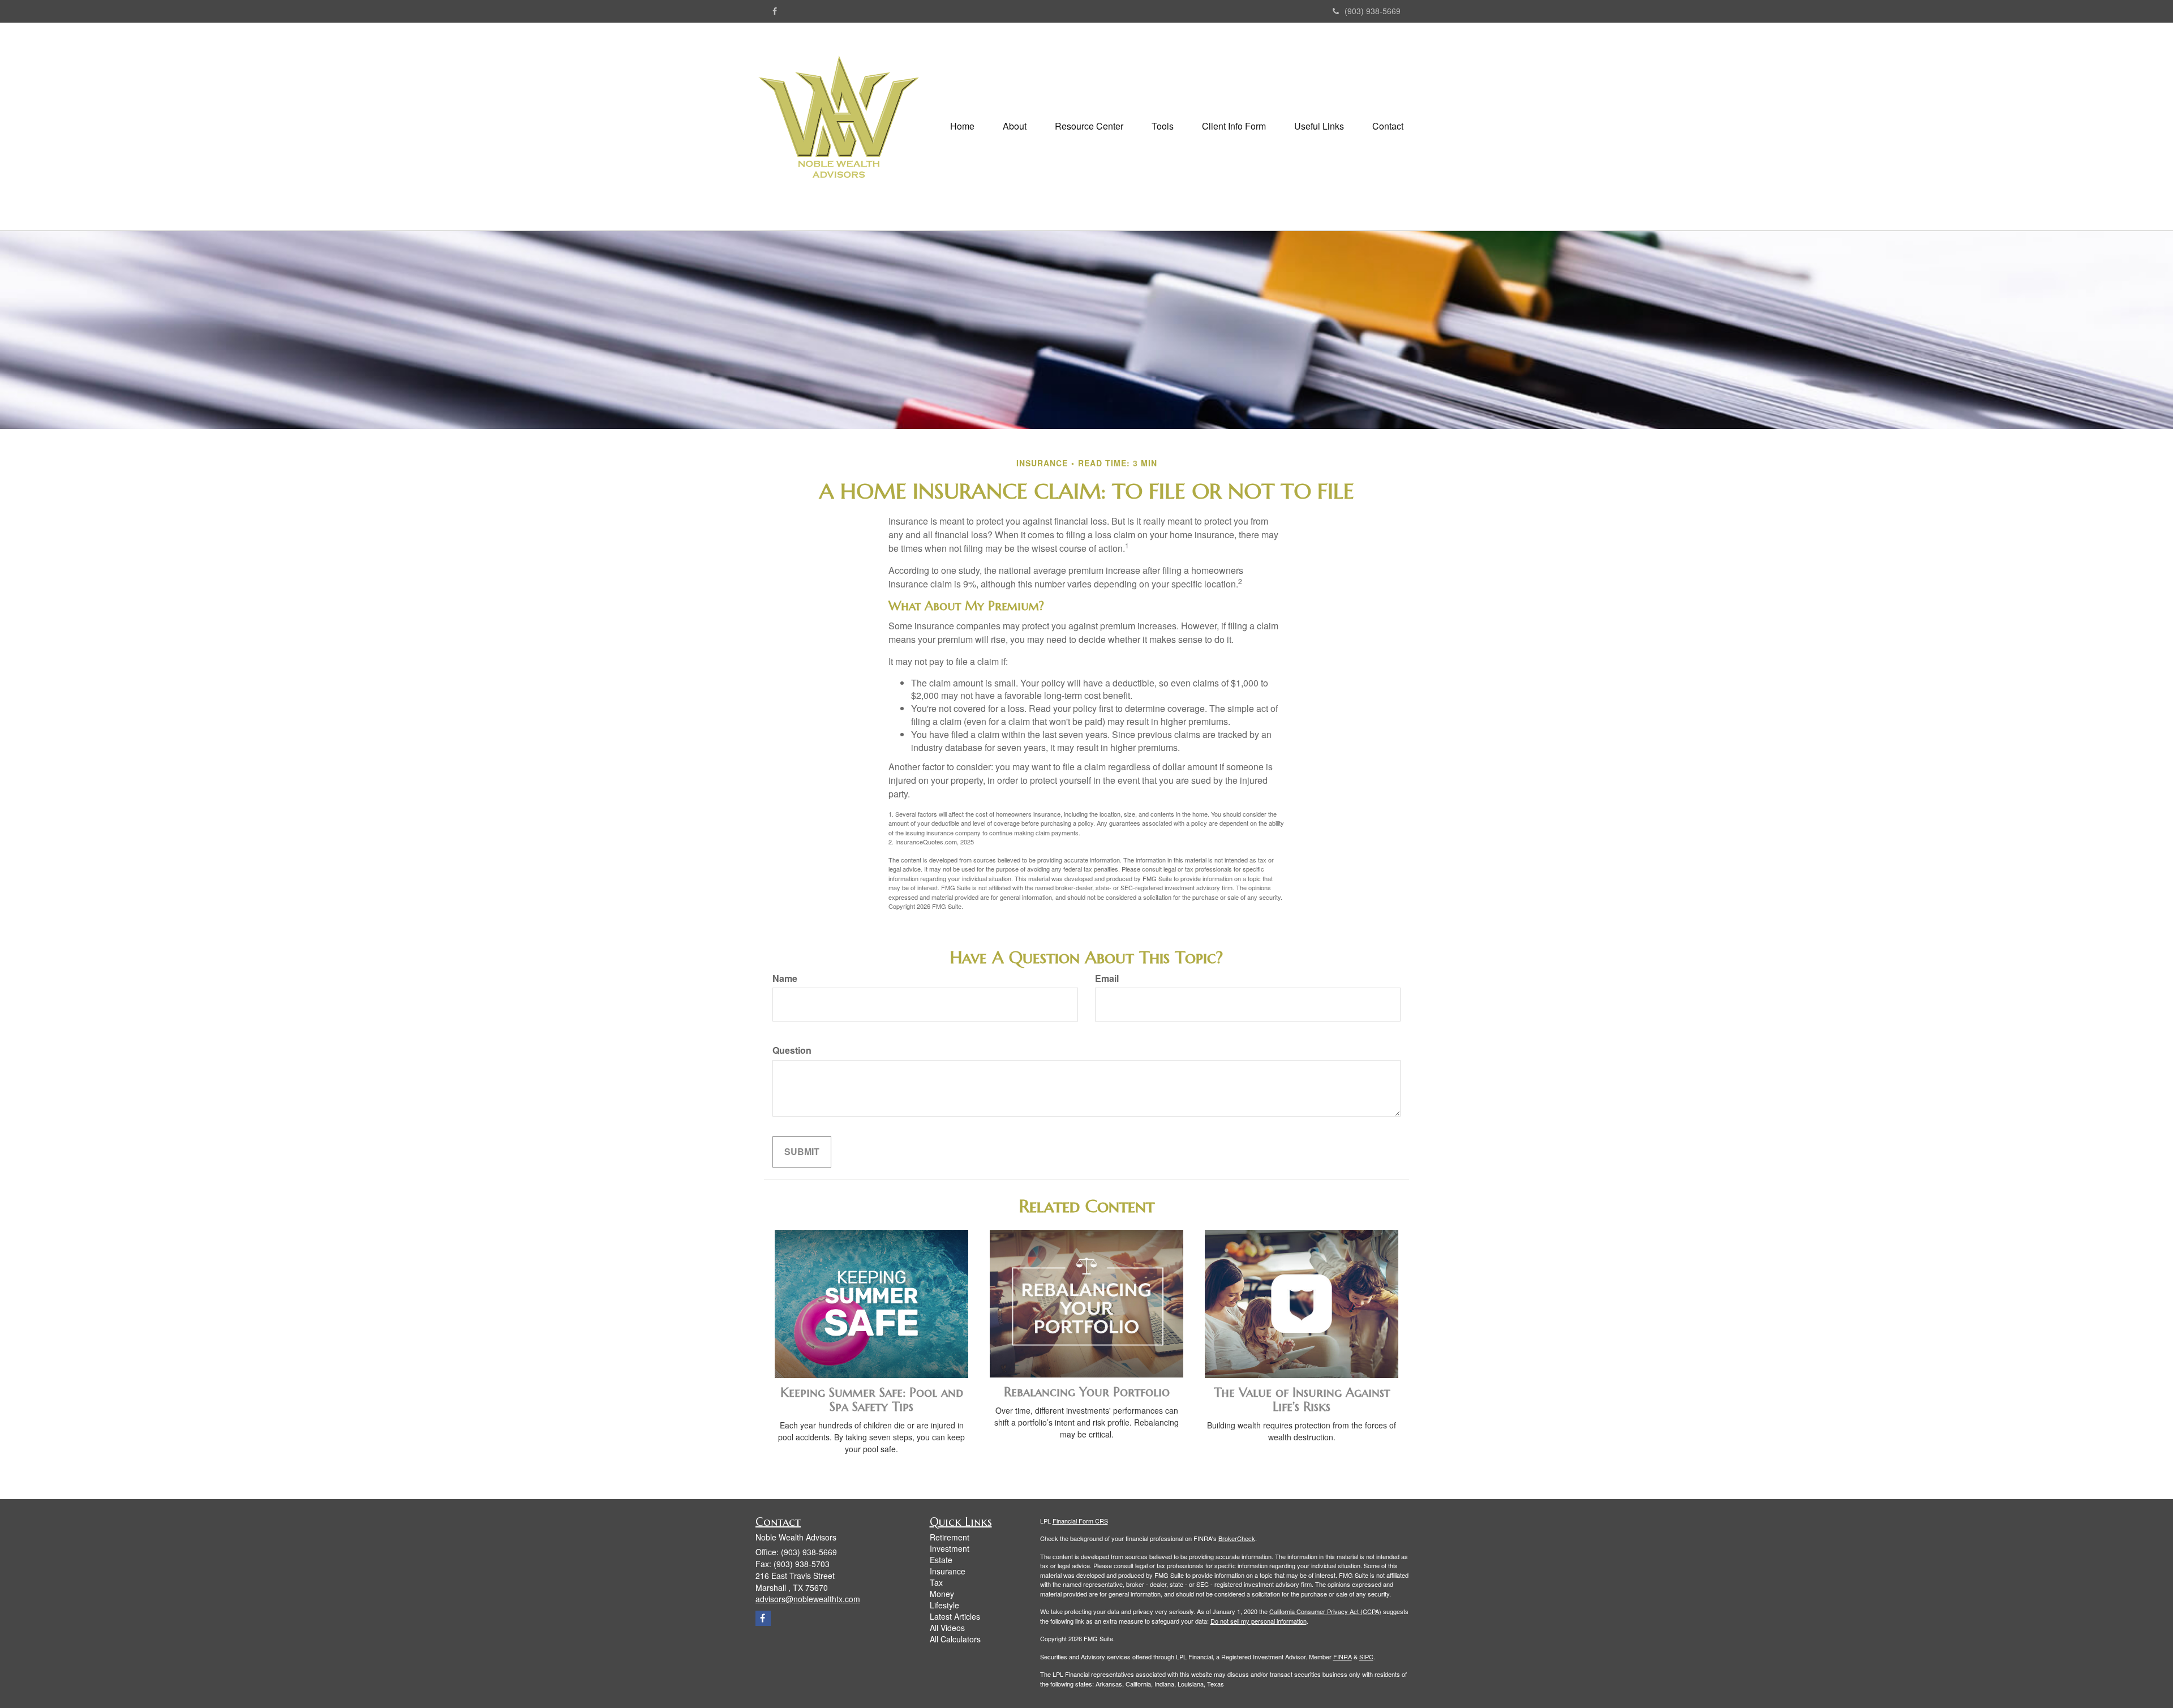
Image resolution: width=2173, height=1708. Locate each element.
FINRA (1343, 1656)
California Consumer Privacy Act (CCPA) (1325, 1611)
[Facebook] (775, 11)
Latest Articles (955, 1616)
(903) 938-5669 (1373, 11)
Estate (941, 1560)
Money (942, 1594)
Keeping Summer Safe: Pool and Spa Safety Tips (872, 1399)
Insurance (948, 1571)
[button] (1015, 126)
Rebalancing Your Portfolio (1087, 1392)
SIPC (1366, 1656)
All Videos (947, 1628)
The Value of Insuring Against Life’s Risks (1302, 1399)
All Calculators (955, 1639)
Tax (936, 1582)
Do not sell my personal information (1259, 1621)
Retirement (950, 1537)
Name (785, 979)
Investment (950, 1548)
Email (1107, 979)
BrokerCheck (1237, 1538)
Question (792, 1050)
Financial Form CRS (1080, 1521)
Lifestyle (944, 1605)
